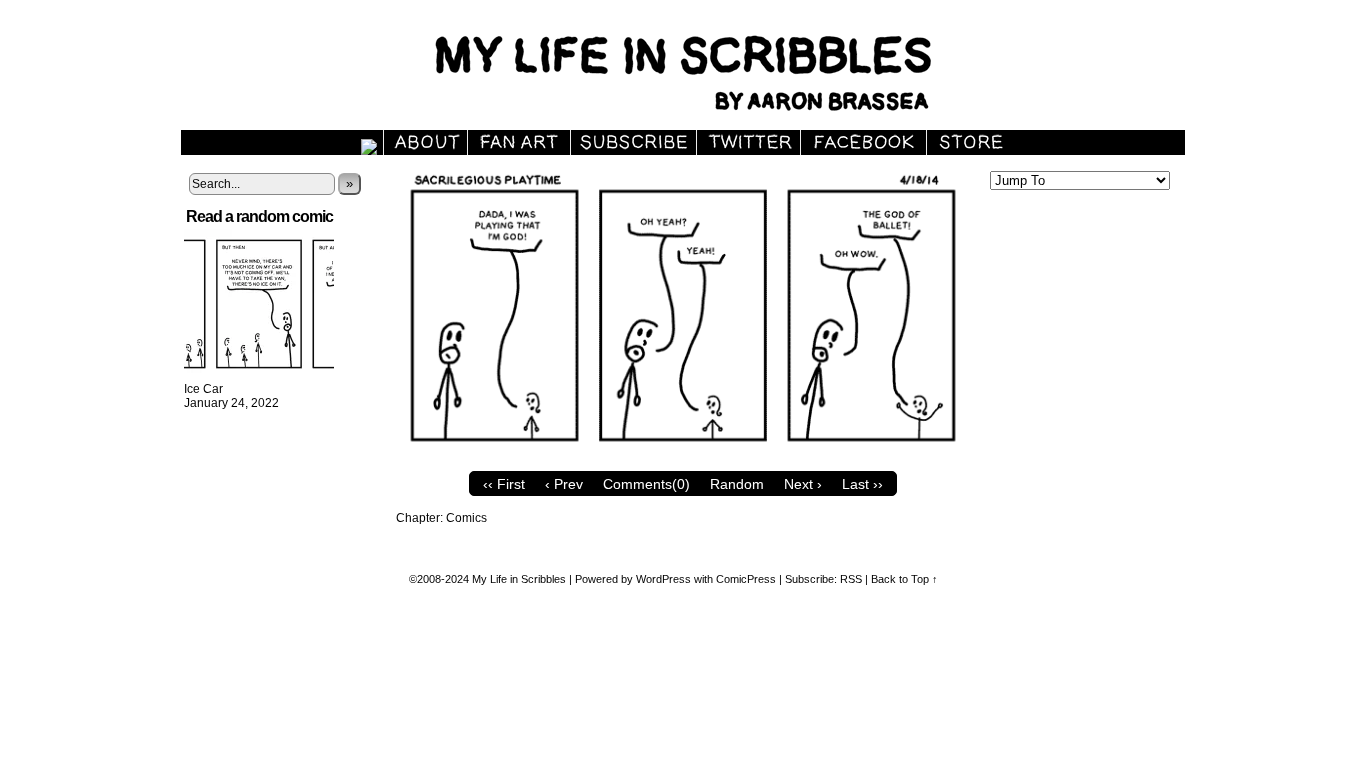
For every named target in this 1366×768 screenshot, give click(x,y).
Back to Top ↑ (904, 579)
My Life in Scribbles (706, 70)
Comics (466, 518)
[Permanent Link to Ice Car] (259, 375)
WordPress (663, 579)
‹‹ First (504, 484)
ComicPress (746, 579)
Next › (803, 484)
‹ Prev (564, 484)
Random (737, 484)
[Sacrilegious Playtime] (683, 457)
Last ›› (862, 484)
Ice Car (203, 389)
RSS (851, 579)
